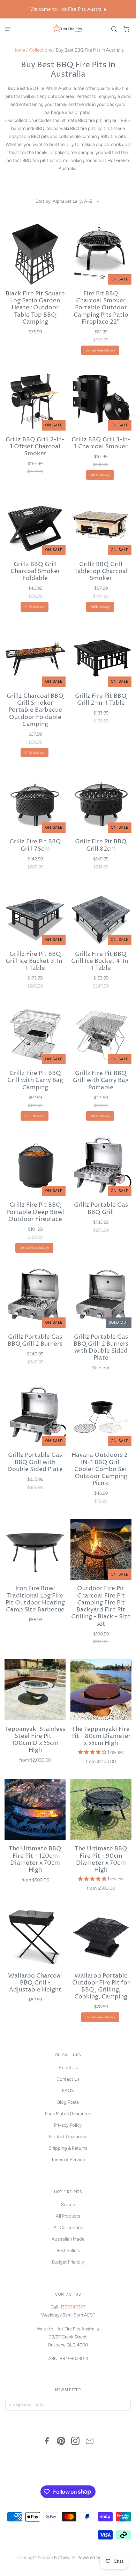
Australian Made (68, 2239)
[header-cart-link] (126, 29)
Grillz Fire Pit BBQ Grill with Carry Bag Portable (101, 1081)
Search (68, 2204)
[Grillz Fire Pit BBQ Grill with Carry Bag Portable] (101, 1034)
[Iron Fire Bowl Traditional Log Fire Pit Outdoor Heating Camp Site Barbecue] (35, 1549)
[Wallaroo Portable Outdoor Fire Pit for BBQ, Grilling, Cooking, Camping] (101, 1936)
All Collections (68, 2227)
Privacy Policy (68, 2125)
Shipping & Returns (68, 2148)
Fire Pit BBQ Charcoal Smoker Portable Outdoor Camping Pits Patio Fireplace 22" (101, 308)
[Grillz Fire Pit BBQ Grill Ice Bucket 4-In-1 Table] (101, 915)
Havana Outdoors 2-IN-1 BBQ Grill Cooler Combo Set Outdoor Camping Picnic (101, 1469)
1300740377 (73, 2307)
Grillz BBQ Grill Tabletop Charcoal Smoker (101, 572)
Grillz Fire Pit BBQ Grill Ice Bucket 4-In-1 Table (101, 961)
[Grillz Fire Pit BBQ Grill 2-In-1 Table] (101, 656)
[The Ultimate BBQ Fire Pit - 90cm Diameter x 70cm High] (101, 1809)
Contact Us (68, 2079)
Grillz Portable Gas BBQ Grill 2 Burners (35, 1341)
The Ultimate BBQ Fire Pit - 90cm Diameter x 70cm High (101, 1859)
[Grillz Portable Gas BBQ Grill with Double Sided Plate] (35, 1416)
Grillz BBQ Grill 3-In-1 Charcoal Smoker (101, 443)
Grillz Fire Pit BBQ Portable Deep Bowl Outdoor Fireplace (35, 1212)
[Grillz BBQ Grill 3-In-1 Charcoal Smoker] (101, 400)
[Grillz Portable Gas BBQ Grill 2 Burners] (35, 1297)
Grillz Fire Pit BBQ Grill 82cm (101, 845)
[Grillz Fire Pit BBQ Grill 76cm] (35, 802)
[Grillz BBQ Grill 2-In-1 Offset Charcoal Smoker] (35, 400)
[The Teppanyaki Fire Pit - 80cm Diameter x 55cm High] (101, 1690)
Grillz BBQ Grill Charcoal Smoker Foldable (35, 572)
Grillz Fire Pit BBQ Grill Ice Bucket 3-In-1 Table (35, 961)
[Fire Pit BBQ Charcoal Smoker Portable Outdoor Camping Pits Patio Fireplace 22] (101, 254)
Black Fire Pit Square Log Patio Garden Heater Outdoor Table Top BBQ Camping (35, 308)
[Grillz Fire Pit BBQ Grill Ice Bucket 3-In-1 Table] (35, 915)
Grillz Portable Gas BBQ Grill (101, 1209)
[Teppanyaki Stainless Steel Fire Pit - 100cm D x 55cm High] (35, 1690)
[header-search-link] (114, 29)
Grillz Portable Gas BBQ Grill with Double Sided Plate (35, 1462)
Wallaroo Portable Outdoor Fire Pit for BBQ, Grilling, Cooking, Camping (101, 1987)
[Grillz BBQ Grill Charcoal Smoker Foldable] (35, 525)
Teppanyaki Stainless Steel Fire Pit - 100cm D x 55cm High (35, 1740)
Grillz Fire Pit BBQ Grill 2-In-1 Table (101, 700)
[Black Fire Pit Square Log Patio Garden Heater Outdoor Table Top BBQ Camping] (35, 254)
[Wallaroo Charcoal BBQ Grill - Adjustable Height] (35, 1936)
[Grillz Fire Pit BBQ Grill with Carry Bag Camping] (35, 1034)
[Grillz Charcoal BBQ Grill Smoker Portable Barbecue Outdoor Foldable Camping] (35, 656)
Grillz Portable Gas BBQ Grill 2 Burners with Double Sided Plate (101, 1348)
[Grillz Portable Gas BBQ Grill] (101, 1166)
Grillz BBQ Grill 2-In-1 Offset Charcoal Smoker (35, 447)
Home (19, 50)
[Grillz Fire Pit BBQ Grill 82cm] (101, 802)
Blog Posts (68, 2102)
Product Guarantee (68, 2137)
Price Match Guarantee (68, 2114)
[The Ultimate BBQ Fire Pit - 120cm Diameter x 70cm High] (35, 1809)
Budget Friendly (68, 2262)
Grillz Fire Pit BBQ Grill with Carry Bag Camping (35, 1081)
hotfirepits (65, 2557)
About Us (68, 2068)
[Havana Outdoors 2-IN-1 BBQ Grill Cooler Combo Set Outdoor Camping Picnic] (101, 1416)
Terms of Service (68, 2160)
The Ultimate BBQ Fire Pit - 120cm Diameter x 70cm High (35, 1859)
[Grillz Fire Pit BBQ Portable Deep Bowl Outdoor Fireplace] (35, 1166)
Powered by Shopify (98, 2557)
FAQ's (68, 2091)
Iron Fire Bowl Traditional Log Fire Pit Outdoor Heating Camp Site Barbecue (35, 1599)
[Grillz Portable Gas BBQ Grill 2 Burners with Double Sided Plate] (101, 1297)
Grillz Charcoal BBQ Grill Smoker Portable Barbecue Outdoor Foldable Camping (35, 710)
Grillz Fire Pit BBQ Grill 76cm (35, 845)
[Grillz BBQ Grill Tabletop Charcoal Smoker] (101, 525)
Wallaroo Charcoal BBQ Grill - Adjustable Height (35, 1983)
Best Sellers (68, 2250)
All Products (68, 2216)
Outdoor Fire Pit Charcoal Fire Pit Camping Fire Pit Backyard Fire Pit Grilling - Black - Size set (101, 1606)
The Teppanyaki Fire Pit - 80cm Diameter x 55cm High (101, 1736)
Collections (40, 50)
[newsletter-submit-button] (124, 2405)
